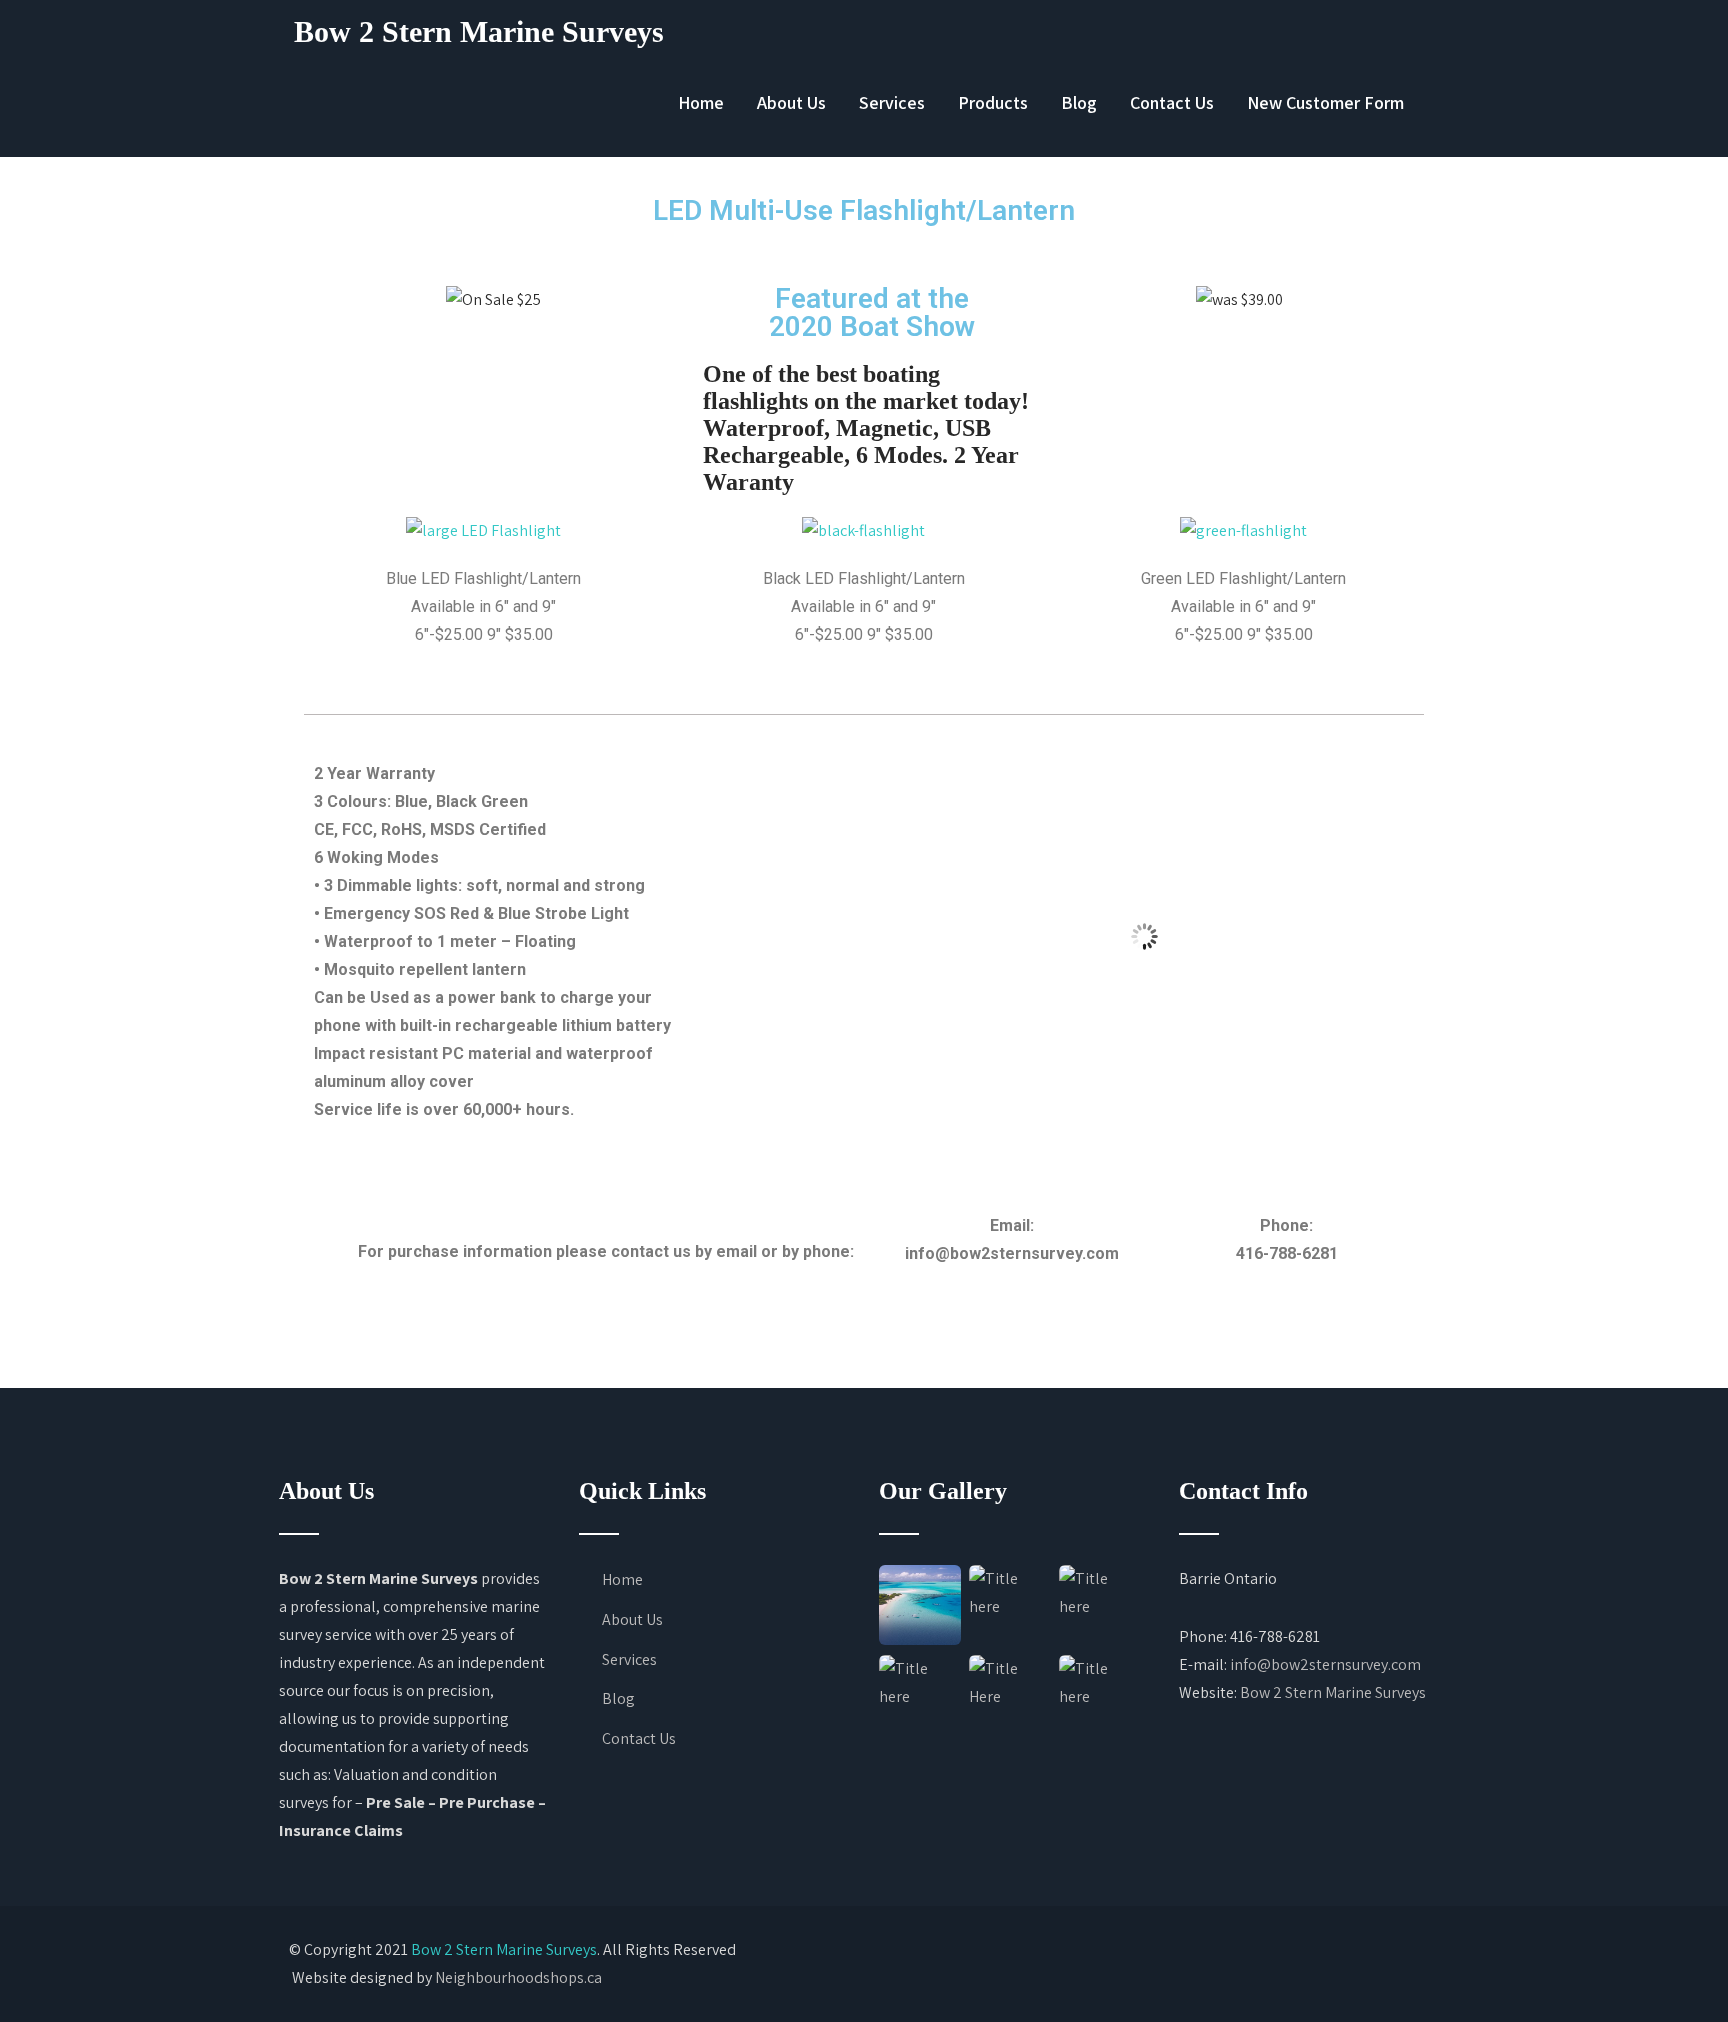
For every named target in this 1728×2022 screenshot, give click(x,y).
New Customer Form (1325, 102)
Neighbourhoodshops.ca (518, 1977)
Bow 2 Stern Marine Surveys (479, 31)
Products (993, 102)
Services (892, 102)
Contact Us (1172, 102)
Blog (1079, 102)
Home (701, 102)
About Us (791, 102)
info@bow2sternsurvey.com (1325, 1664)
